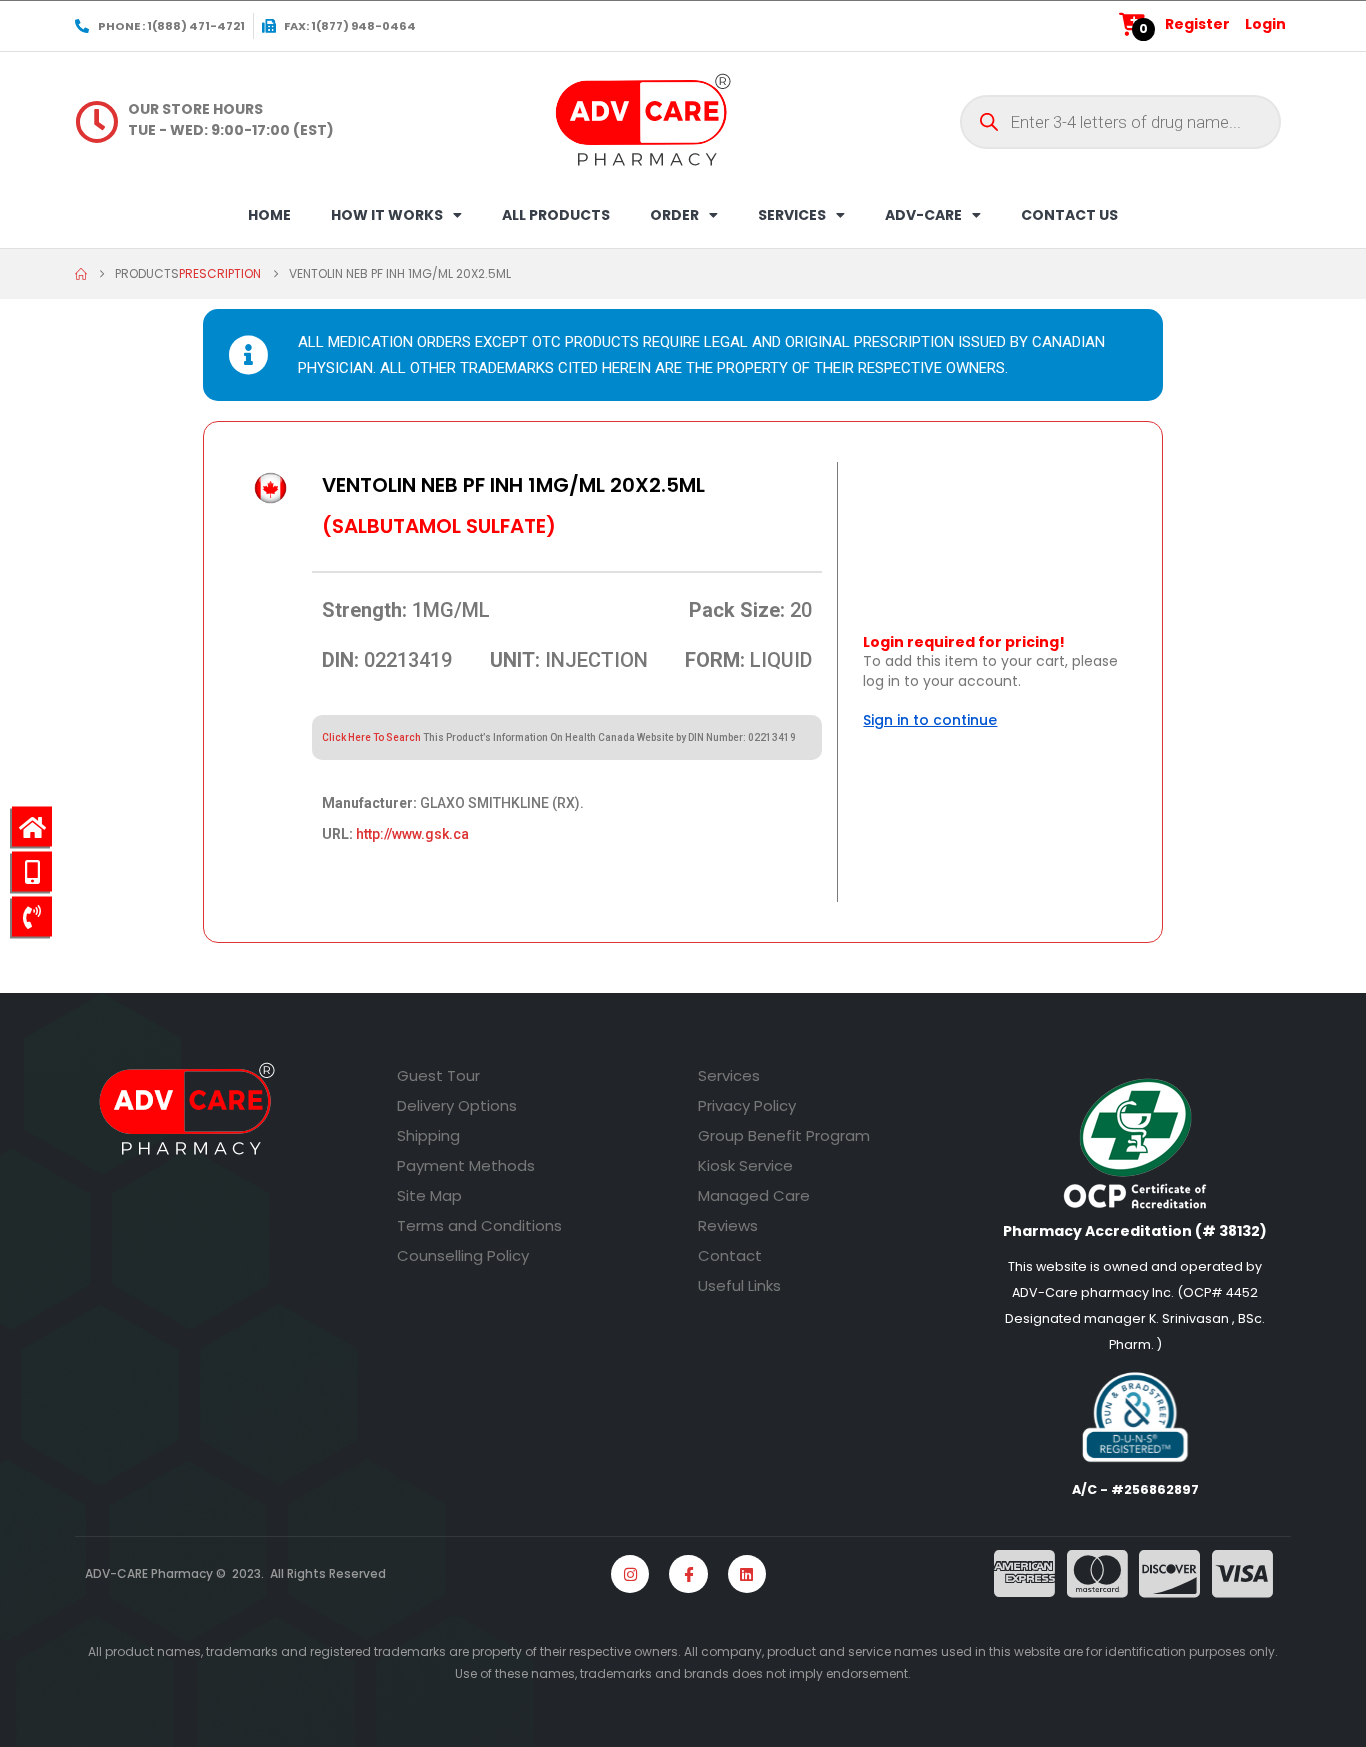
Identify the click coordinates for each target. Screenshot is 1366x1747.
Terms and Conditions (479, 1225)
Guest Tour (438, 1075)
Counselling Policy (463, 1255)
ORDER (674, 215)
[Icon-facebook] (688, 1574)
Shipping (428, 1135)
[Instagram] (630, 1574)
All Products (556, 215)
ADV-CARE (923, 215)
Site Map (429, 1195)
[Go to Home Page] (81, 274)
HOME (269, 215)
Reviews (728, 1225)
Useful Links (739, 1285)
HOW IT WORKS (387, 215)
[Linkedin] (747, 1574)
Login (1265, 24)
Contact (730, 1255)
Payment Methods (466, 1165)
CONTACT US (1069, 215)
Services (729, 1075)
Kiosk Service (745, 1165)
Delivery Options (457, 1105)
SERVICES (792, 215)
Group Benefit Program (784, 1135)
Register (1197, 24)
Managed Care (754, 1195)
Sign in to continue (930, 720)
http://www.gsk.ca (412, 834)
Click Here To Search (371, 737)
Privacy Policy (747, 1105)
